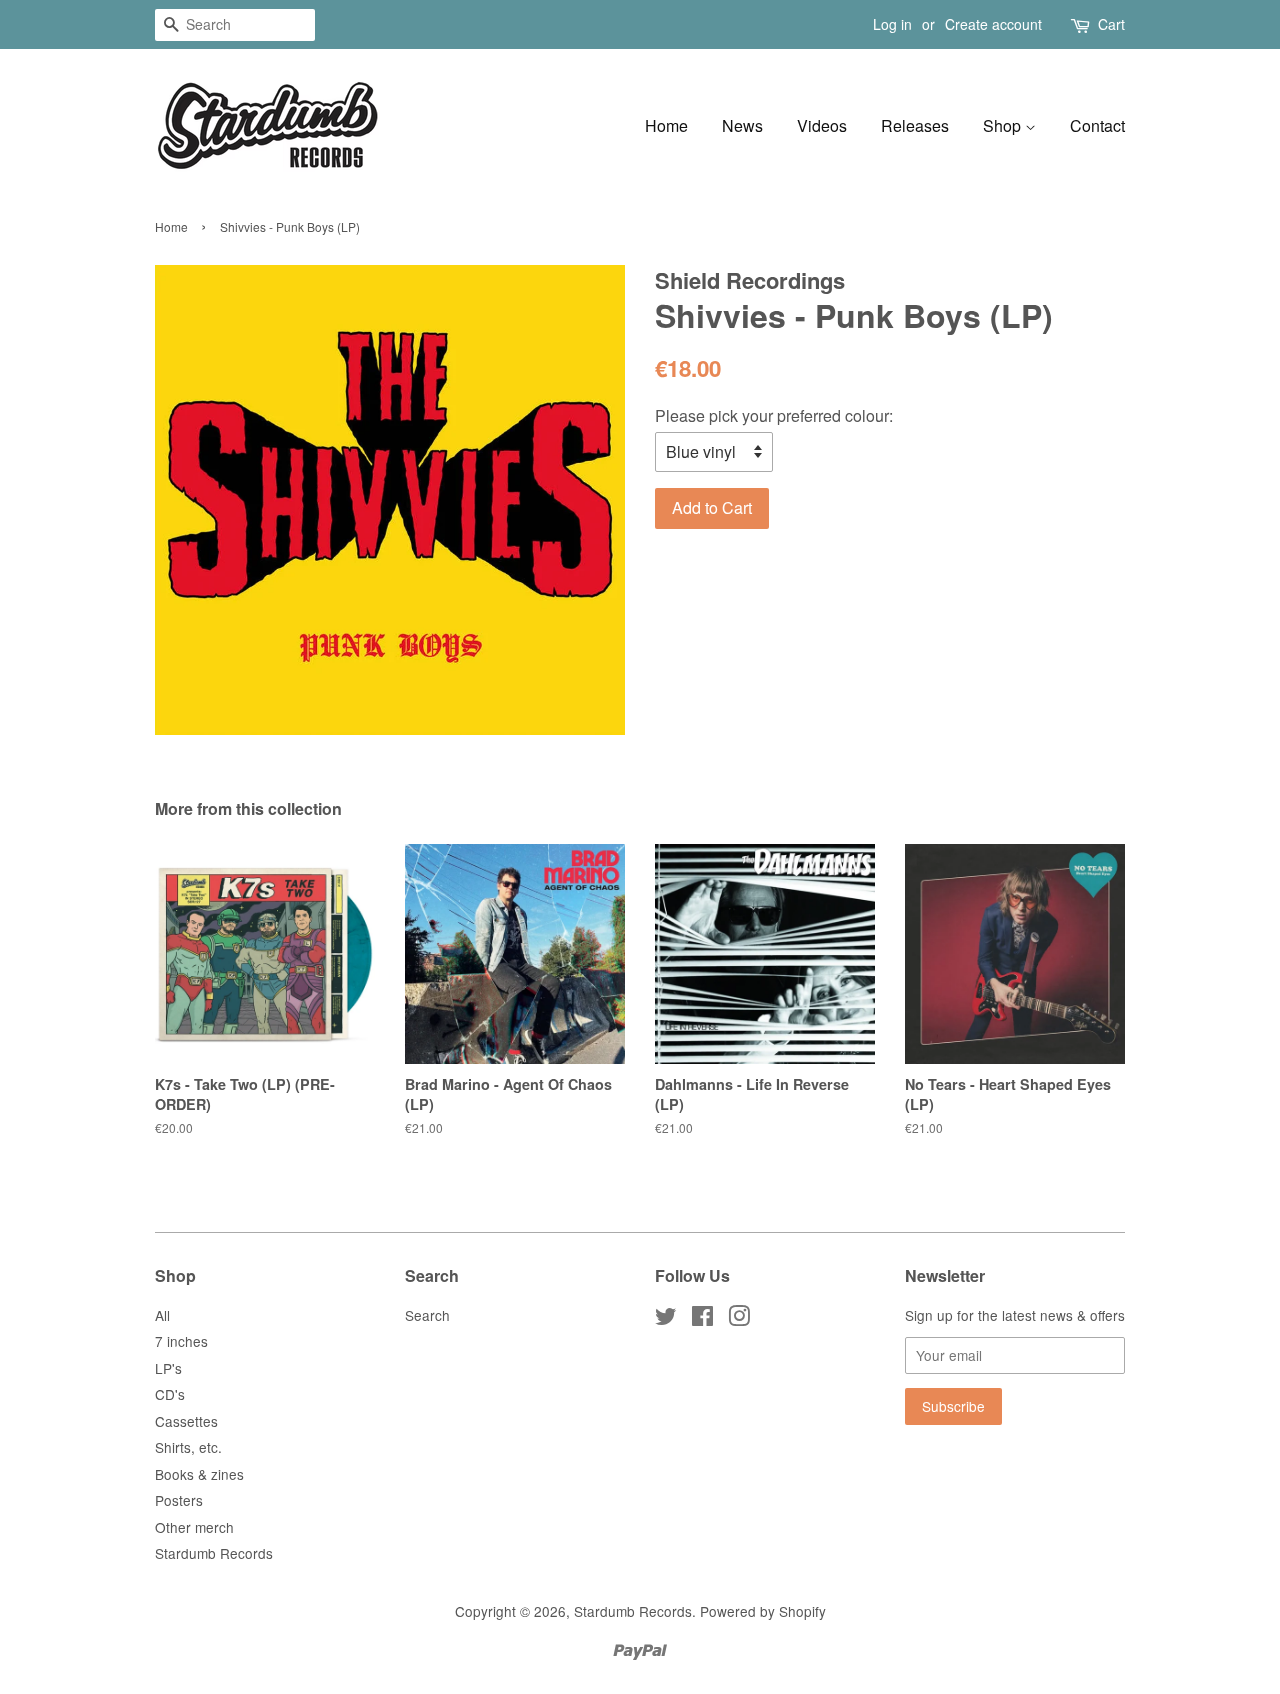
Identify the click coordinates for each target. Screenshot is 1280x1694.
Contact (1097, 125)
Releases (915, 125)
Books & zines (199, 1474)
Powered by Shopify (763, 1611)
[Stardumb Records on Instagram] (739, 1319)
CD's (170, 1394)
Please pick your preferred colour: (774, 415)
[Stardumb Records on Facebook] (702, 1319)
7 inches (181, 1341)
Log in (892, 24)
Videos (822, 125)
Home (666, 125)
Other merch (194, 1527)
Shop (1004, 125)
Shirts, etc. (188, 1447)
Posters (179, 1500)
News (742, 125)
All (162, 1315)
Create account (993, 24)
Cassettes (186, 1421)
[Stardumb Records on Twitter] (666, 1319)
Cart (1111, 24)
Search (427, 1315)
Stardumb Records (214, 1553)
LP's (168, 1368)
